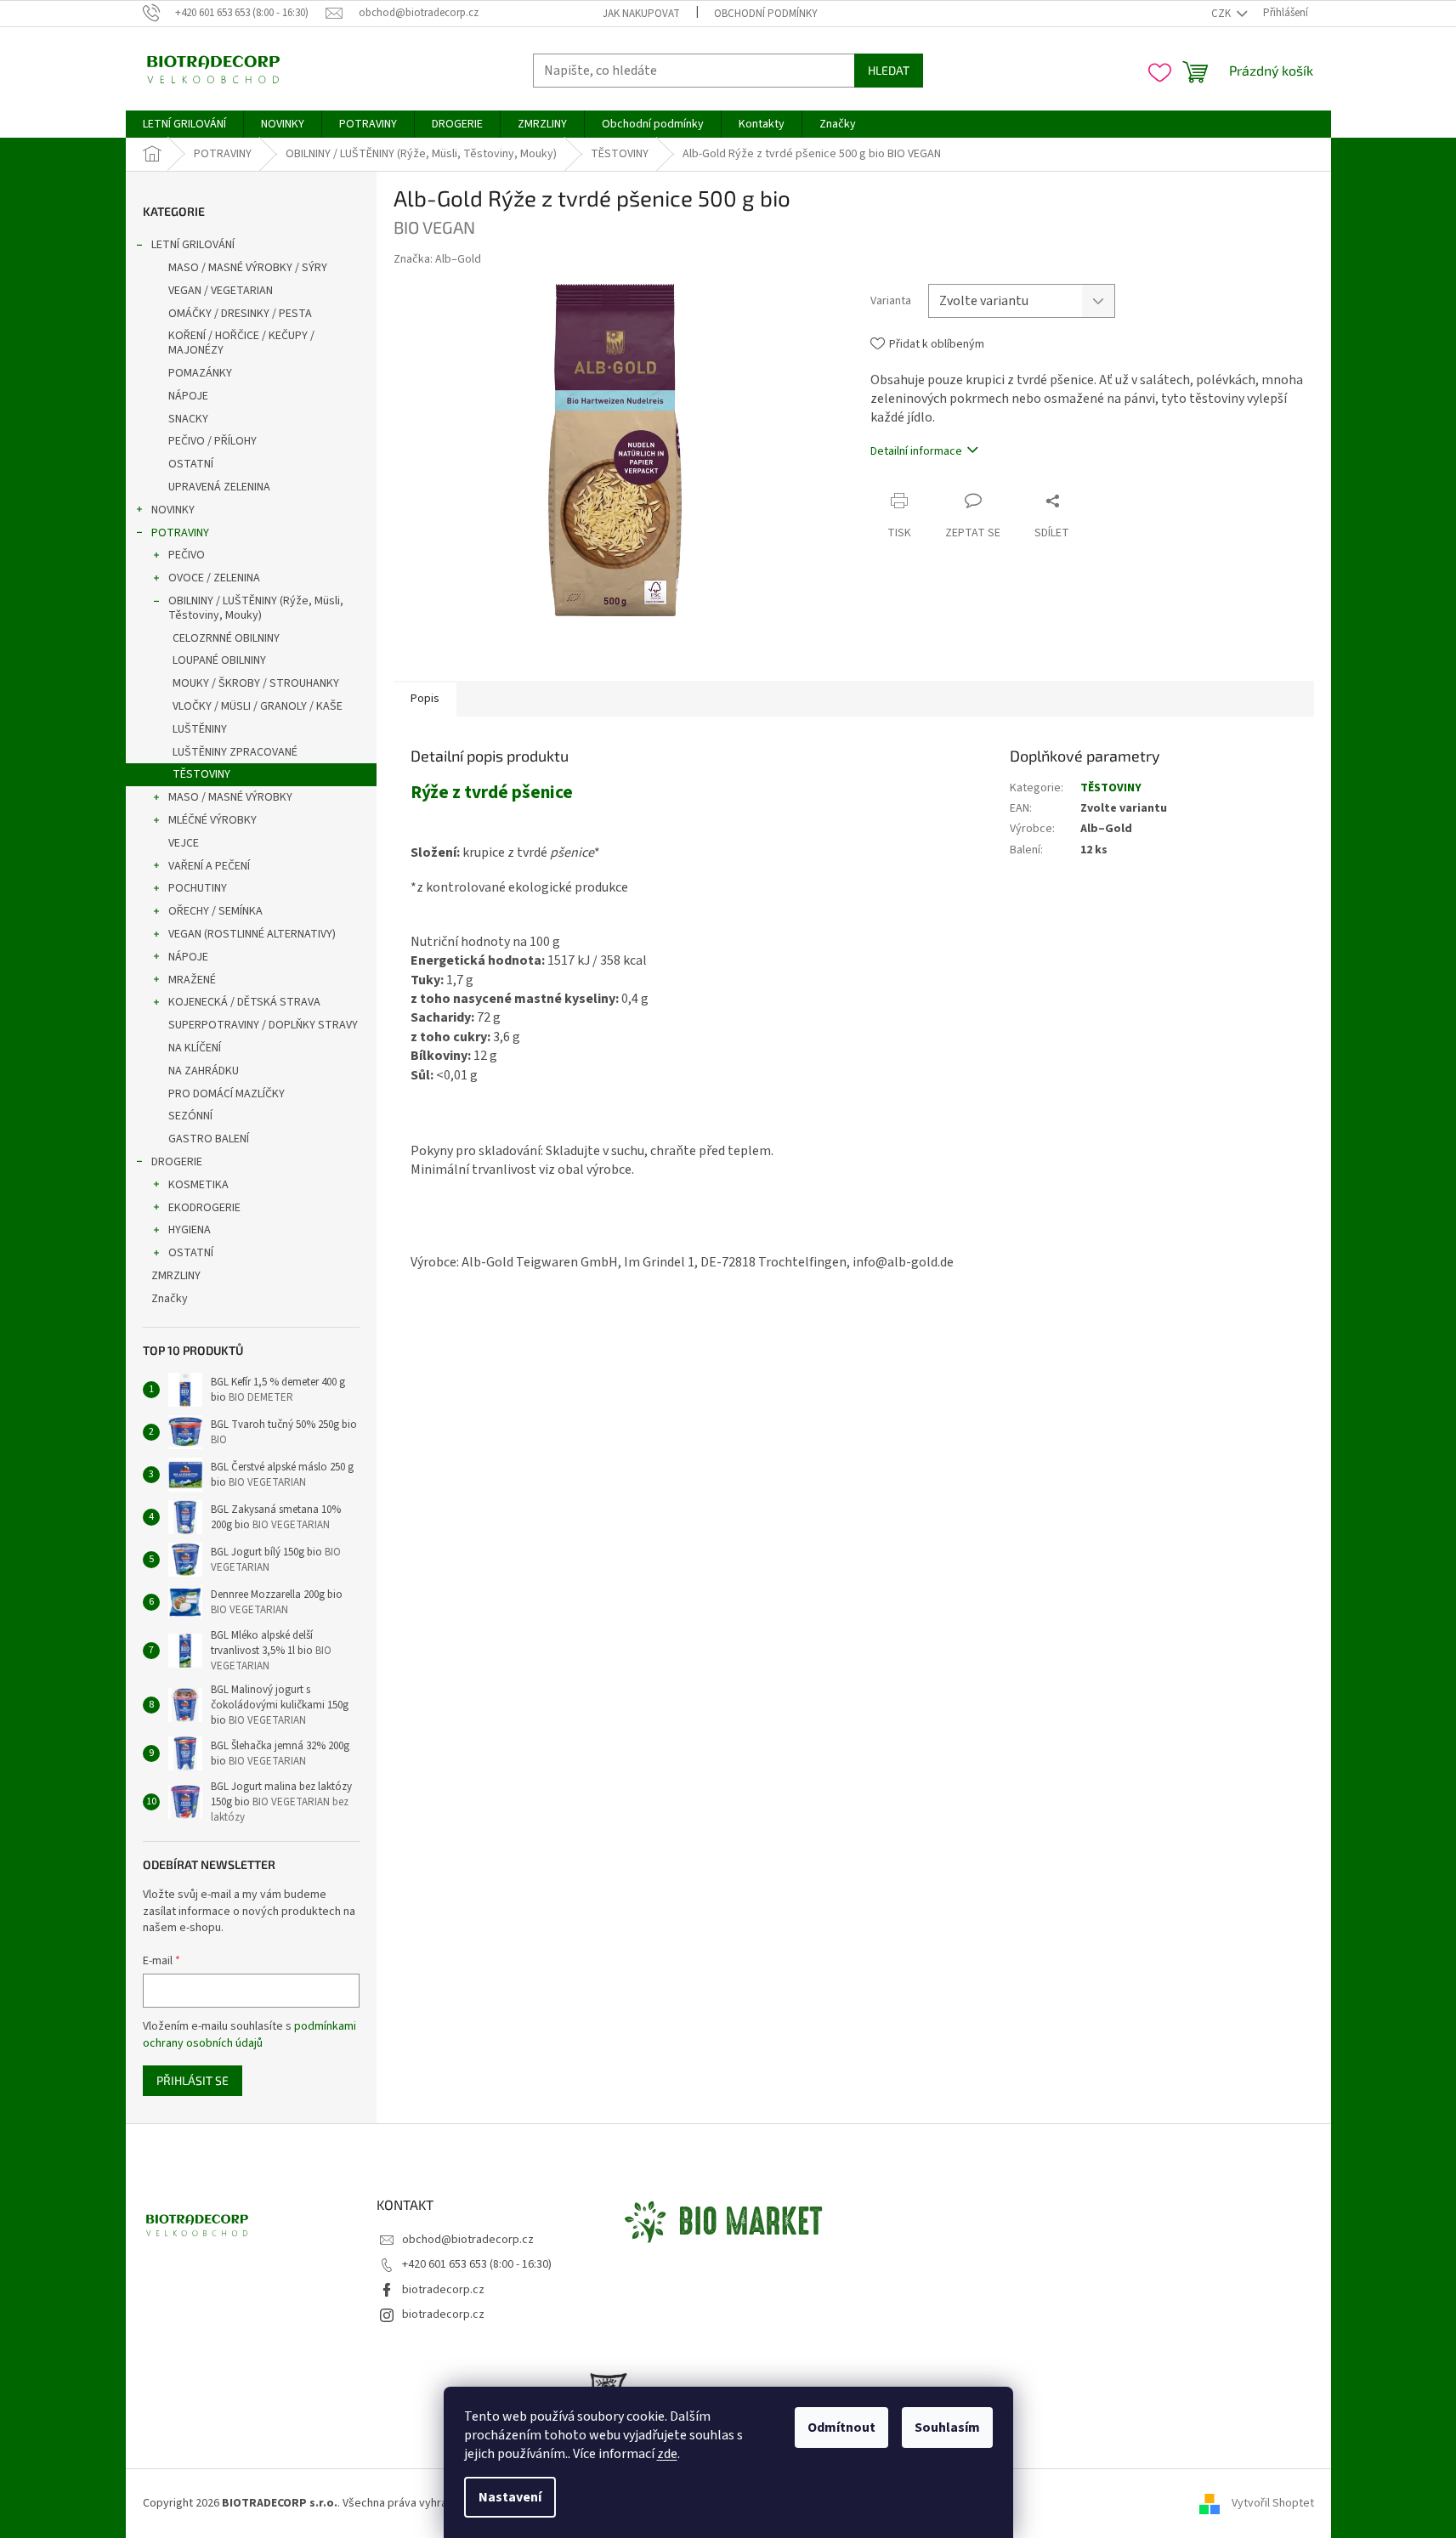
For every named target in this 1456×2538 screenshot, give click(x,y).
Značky (170, 1299)
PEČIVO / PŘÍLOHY (212, 441)
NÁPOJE (188, 396)
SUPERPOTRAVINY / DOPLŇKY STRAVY (263, 1025)
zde (667, 2454)
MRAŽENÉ (192, 980)
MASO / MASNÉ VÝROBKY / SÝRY (248, 268)
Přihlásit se (193, 2080)
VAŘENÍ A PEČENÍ (209, 866)
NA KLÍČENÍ (195, 1048)
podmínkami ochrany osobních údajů (249, 2035)
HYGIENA (190, 1230)
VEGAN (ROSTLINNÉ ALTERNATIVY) (252, 934)
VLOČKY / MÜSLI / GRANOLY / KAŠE (258, 706)
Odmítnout (841, 2428)
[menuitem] (184, 124)
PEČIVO (187, 555)
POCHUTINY (198, 888)
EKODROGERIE (204, 1208)
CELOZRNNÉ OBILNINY (226, 638)
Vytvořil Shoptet (1273, 2503)
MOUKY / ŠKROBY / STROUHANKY (256, 683)
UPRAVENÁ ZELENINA (219, 487)
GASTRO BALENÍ (209, 1139)
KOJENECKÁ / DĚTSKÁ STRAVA (244, 1002)
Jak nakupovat (641, 14)
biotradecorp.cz (443, 2290)
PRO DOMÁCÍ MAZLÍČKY (227, 1094)
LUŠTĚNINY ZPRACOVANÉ (235, 752)
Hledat (889, 70)
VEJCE (184, 843)
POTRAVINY (180, 533)
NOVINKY (173, 510)
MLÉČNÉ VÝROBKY (212, 820)
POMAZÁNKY (200, 373)
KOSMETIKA (198, 1185)
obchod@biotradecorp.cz (468, 2240)
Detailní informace (916, 451)
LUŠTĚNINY (200, 729)
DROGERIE (177, 1162)
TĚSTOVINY (201, 774)
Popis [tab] (425, 699)
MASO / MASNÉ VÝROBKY (230, 797)
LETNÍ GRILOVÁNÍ (193, 245)
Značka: (437, 259)
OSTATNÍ (191, 464)
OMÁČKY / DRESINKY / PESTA (240, 314)
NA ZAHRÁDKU (204, 1071)
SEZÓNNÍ (190, 1116)
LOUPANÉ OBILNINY (219, 660)
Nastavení (510, 2497)
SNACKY (188, 419)
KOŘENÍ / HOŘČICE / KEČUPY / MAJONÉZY (241, 343)
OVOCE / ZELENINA (214, 578)
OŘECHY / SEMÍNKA (215, 911)
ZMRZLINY (176, 1276)
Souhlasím (947, 2428)
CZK (1222, 14)
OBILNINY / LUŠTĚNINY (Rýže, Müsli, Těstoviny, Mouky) (256, 608)
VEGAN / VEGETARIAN (221, 291)
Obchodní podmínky (766, 14)
